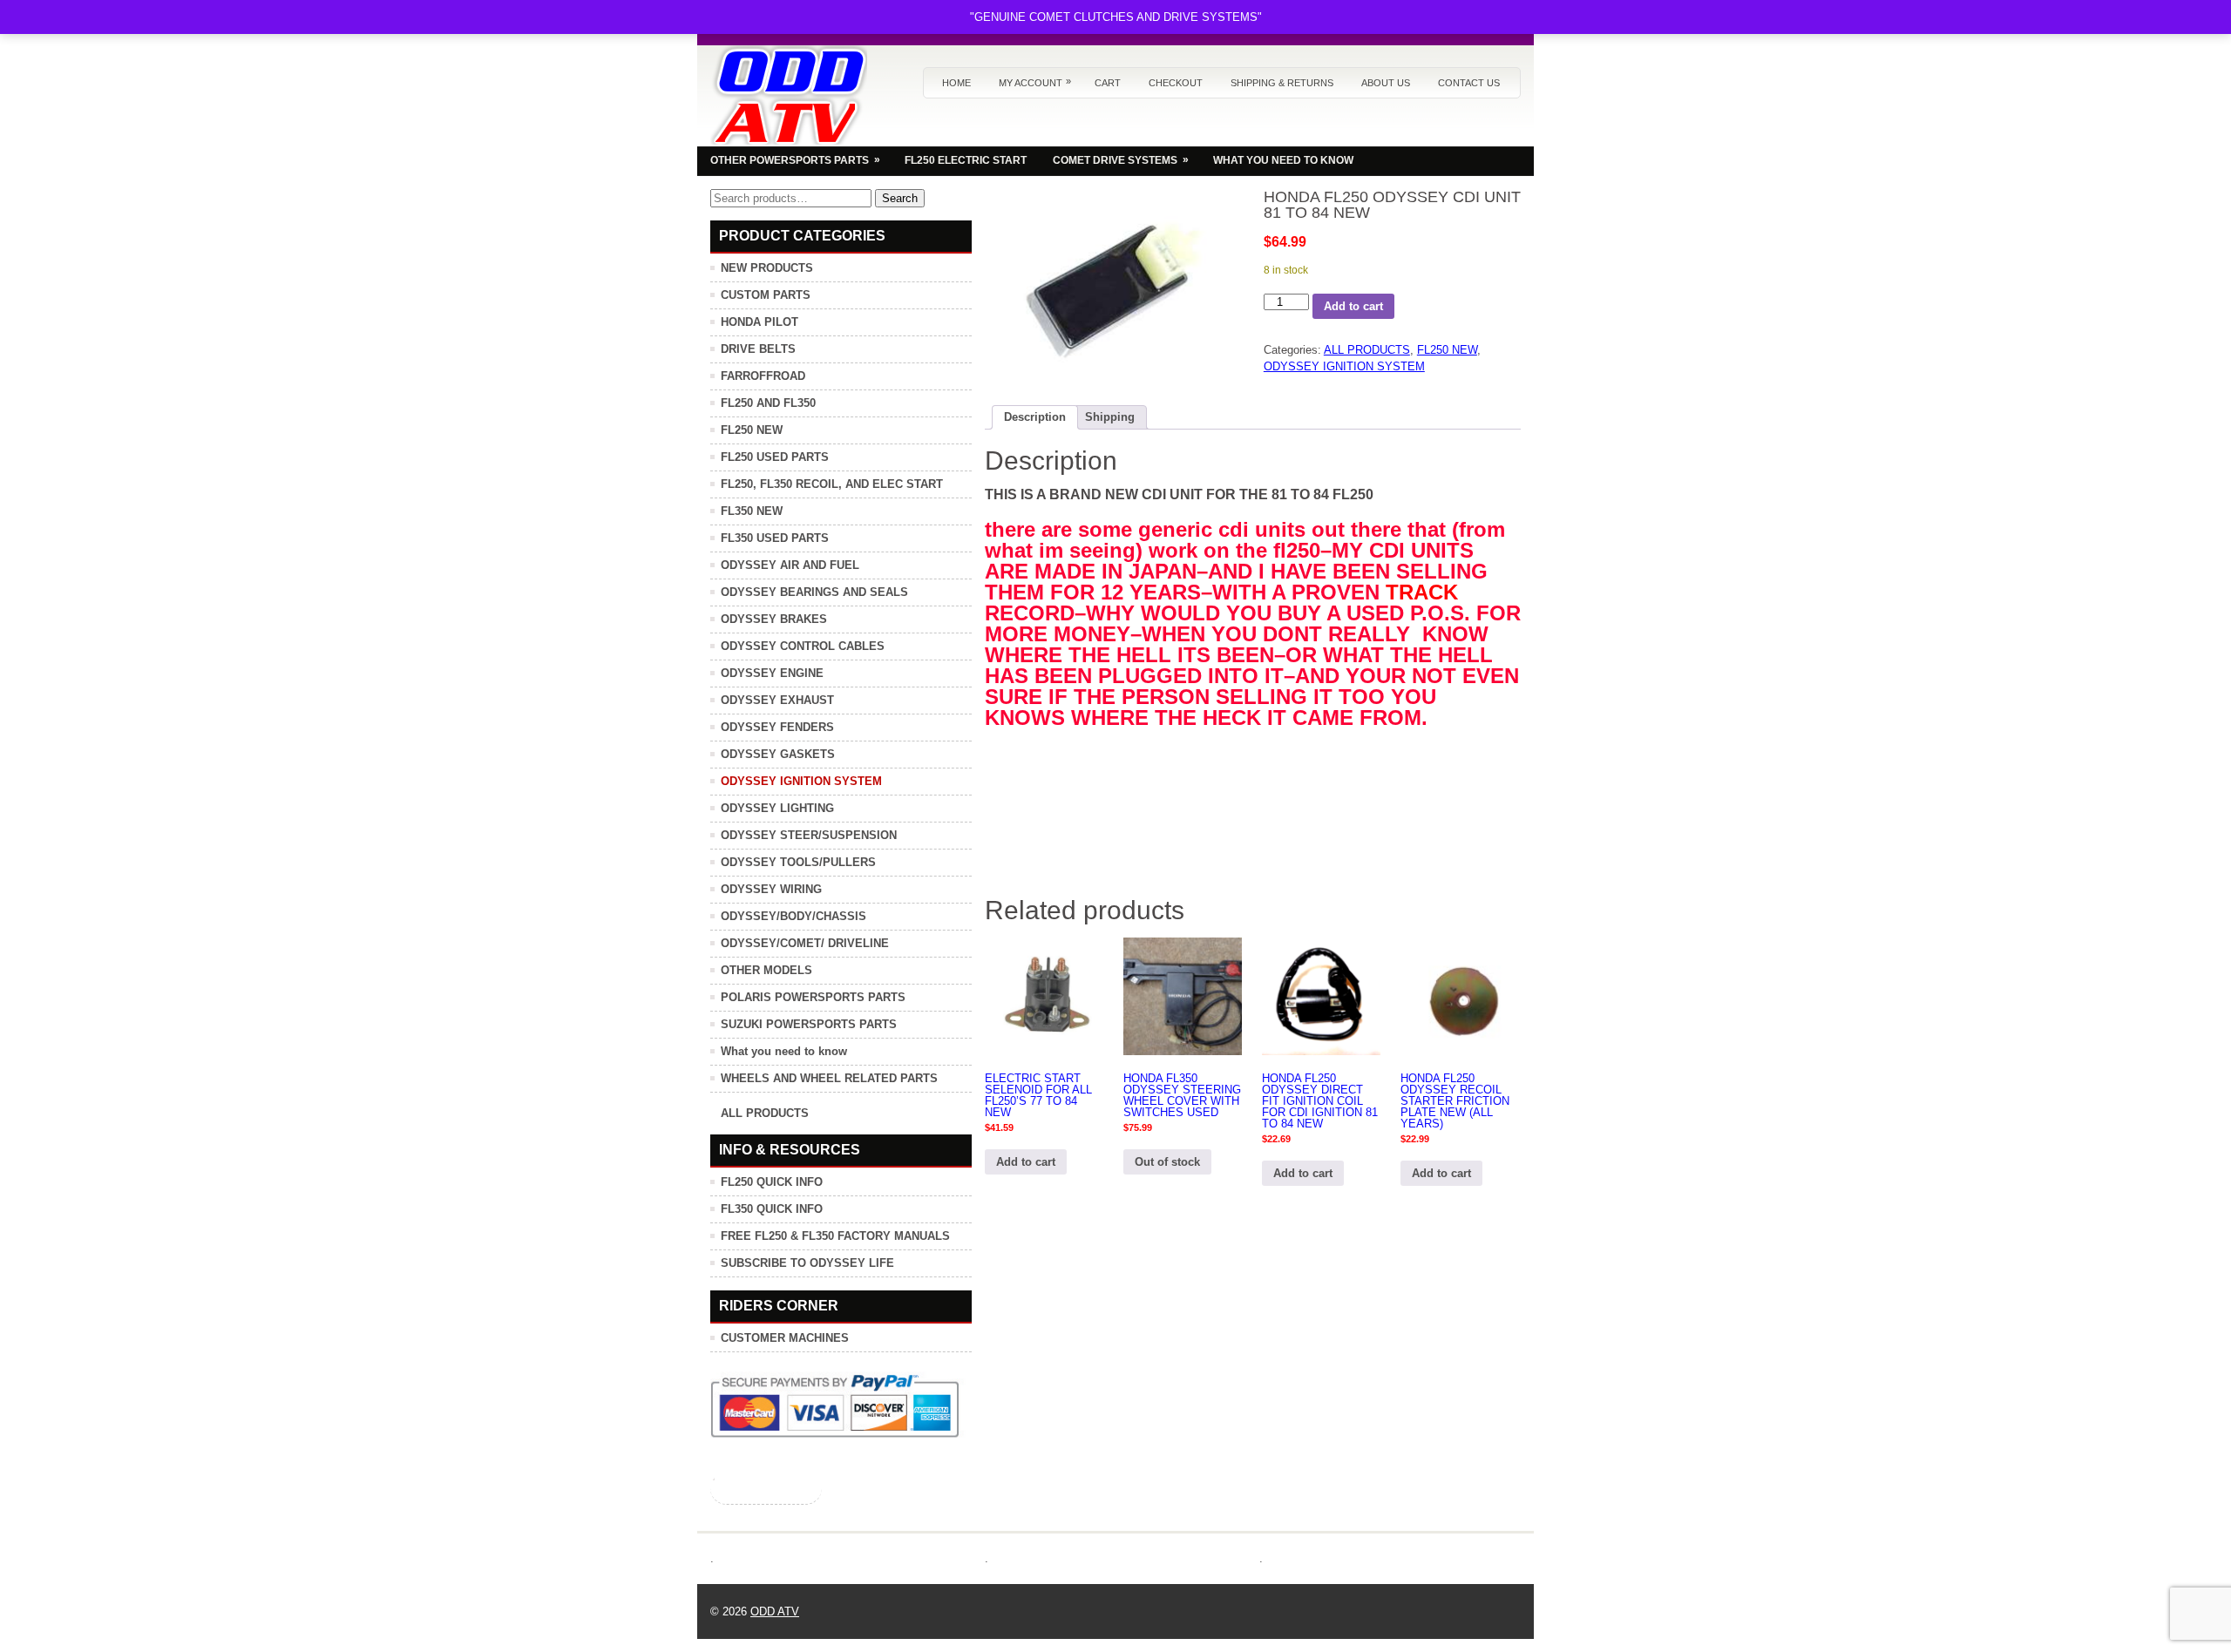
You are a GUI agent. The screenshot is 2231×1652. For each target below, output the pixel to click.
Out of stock (1167, 1162)
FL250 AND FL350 (768, 403)
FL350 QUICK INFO (772, 1209)
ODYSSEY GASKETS (778, 754)
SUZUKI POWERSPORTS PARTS (809, 1024)
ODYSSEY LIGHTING (777, 808)
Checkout (1176, 83)
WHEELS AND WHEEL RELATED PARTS (829, 1078)
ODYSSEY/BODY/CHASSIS (793, 916)
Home (956, 83)
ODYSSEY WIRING (771, 889)
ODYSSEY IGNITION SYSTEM (1344, 366)
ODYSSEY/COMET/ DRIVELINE (805, 943)
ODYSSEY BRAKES (774, 619)
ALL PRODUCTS (1367, 350)
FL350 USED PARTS (775, 538)
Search (900, 198)
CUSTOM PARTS (766, 295)
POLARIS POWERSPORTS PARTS (813, 997)
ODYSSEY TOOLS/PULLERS (798, 862)
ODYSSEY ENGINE (772, 673)
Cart (1108, 83)
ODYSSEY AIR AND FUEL (790, 565)
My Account (1035, 82)
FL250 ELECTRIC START (966, 160)
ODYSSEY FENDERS (777, 727)
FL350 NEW (752, 511)
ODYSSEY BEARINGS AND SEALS (814, 592)
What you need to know (784, 1051)
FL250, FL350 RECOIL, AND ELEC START (832, 484)
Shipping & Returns (1282, 83)
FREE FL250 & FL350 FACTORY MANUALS (835, 1236)
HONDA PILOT (759, 322)
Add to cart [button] (1026, 1162)
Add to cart (1353, 306)
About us (1386, 83)
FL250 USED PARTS (775, 457)
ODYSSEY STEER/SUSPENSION (809, 835)
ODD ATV (775, 1611)
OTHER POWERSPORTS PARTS (795, 160)
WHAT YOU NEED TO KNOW (1283, 160)
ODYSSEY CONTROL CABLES (803, 646)
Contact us (1469, 83)
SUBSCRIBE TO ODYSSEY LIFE (807, 1263)
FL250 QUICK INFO (772, 1182)
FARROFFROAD (763, 376)
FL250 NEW (1447, 350)
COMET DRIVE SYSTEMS (1121, 160)
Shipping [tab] (1110, 417)
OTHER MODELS (766, 970)
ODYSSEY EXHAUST (777, 700)
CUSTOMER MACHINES (785, 1338)
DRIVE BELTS (758, 349)
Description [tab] (1035, 417)
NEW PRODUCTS (767, 268)
